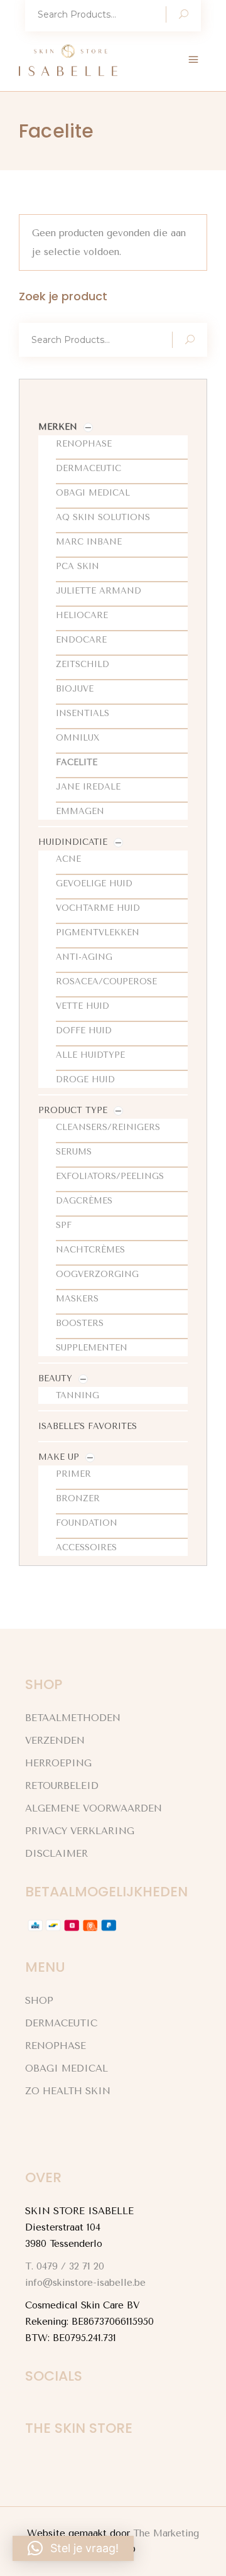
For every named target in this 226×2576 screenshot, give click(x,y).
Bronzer (78, 1498)
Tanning (78, 1395)
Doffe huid (84, 1030)
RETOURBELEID (62, 1786)
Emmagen (80, 811)
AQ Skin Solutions (103, 517)
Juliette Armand (99, 591)
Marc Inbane (89, 542)
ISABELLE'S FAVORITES (88, 1426)
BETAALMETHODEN (73, 1718)
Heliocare (82, 615)
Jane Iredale (88, 787)
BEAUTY (55, 1378)
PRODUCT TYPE (73, 1110)
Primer (73, 1474)
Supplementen (92, 1348)
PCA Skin (78, 566)
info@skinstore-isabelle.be (85, 2283)
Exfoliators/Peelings (110, 1176)
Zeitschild (83, 664)
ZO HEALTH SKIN (68, 2091)
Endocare (81, 640)
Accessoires (86, 1547)
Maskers (77, 1299)
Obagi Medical (93, 493)
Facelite (77, 762)
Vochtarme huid (98, 908)
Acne (68, 859)
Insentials (83, 713)
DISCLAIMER (56, 1854)
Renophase (84, 444)
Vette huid (83, 1006)
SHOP (39, 2001)
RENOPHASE (56, 2046)
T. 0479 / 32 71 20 (65, 2266)
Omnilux (78, 738)
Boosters (80, 1323)
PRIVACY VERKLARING (80, 1831)
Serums (74, 1152)
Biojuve (75, 689)
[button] (73, 2548)
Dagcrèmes (84, 1201)
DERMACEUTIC (61, 2023)
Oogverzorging (97, 1274)
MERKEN (58, 427)
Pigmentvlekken (98, 932)
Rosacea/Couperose (106, 981)
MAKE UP (59, 1457)
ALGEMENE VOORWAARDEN (94, 1808)
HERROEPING (58, 1763)
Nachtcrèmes (90, 1250)
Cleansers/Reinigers (108, 1127)
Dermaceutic (89, 468)
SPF (64, 1225)
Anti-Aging (84, 957)
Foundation (87, 1523)
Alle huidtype (90, 1055)
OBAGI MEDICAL (67, 2068)
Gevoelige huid (94, 883)
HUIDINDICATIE (73, 842)
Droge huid (85, 1079)
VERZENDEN (55, 1741)
